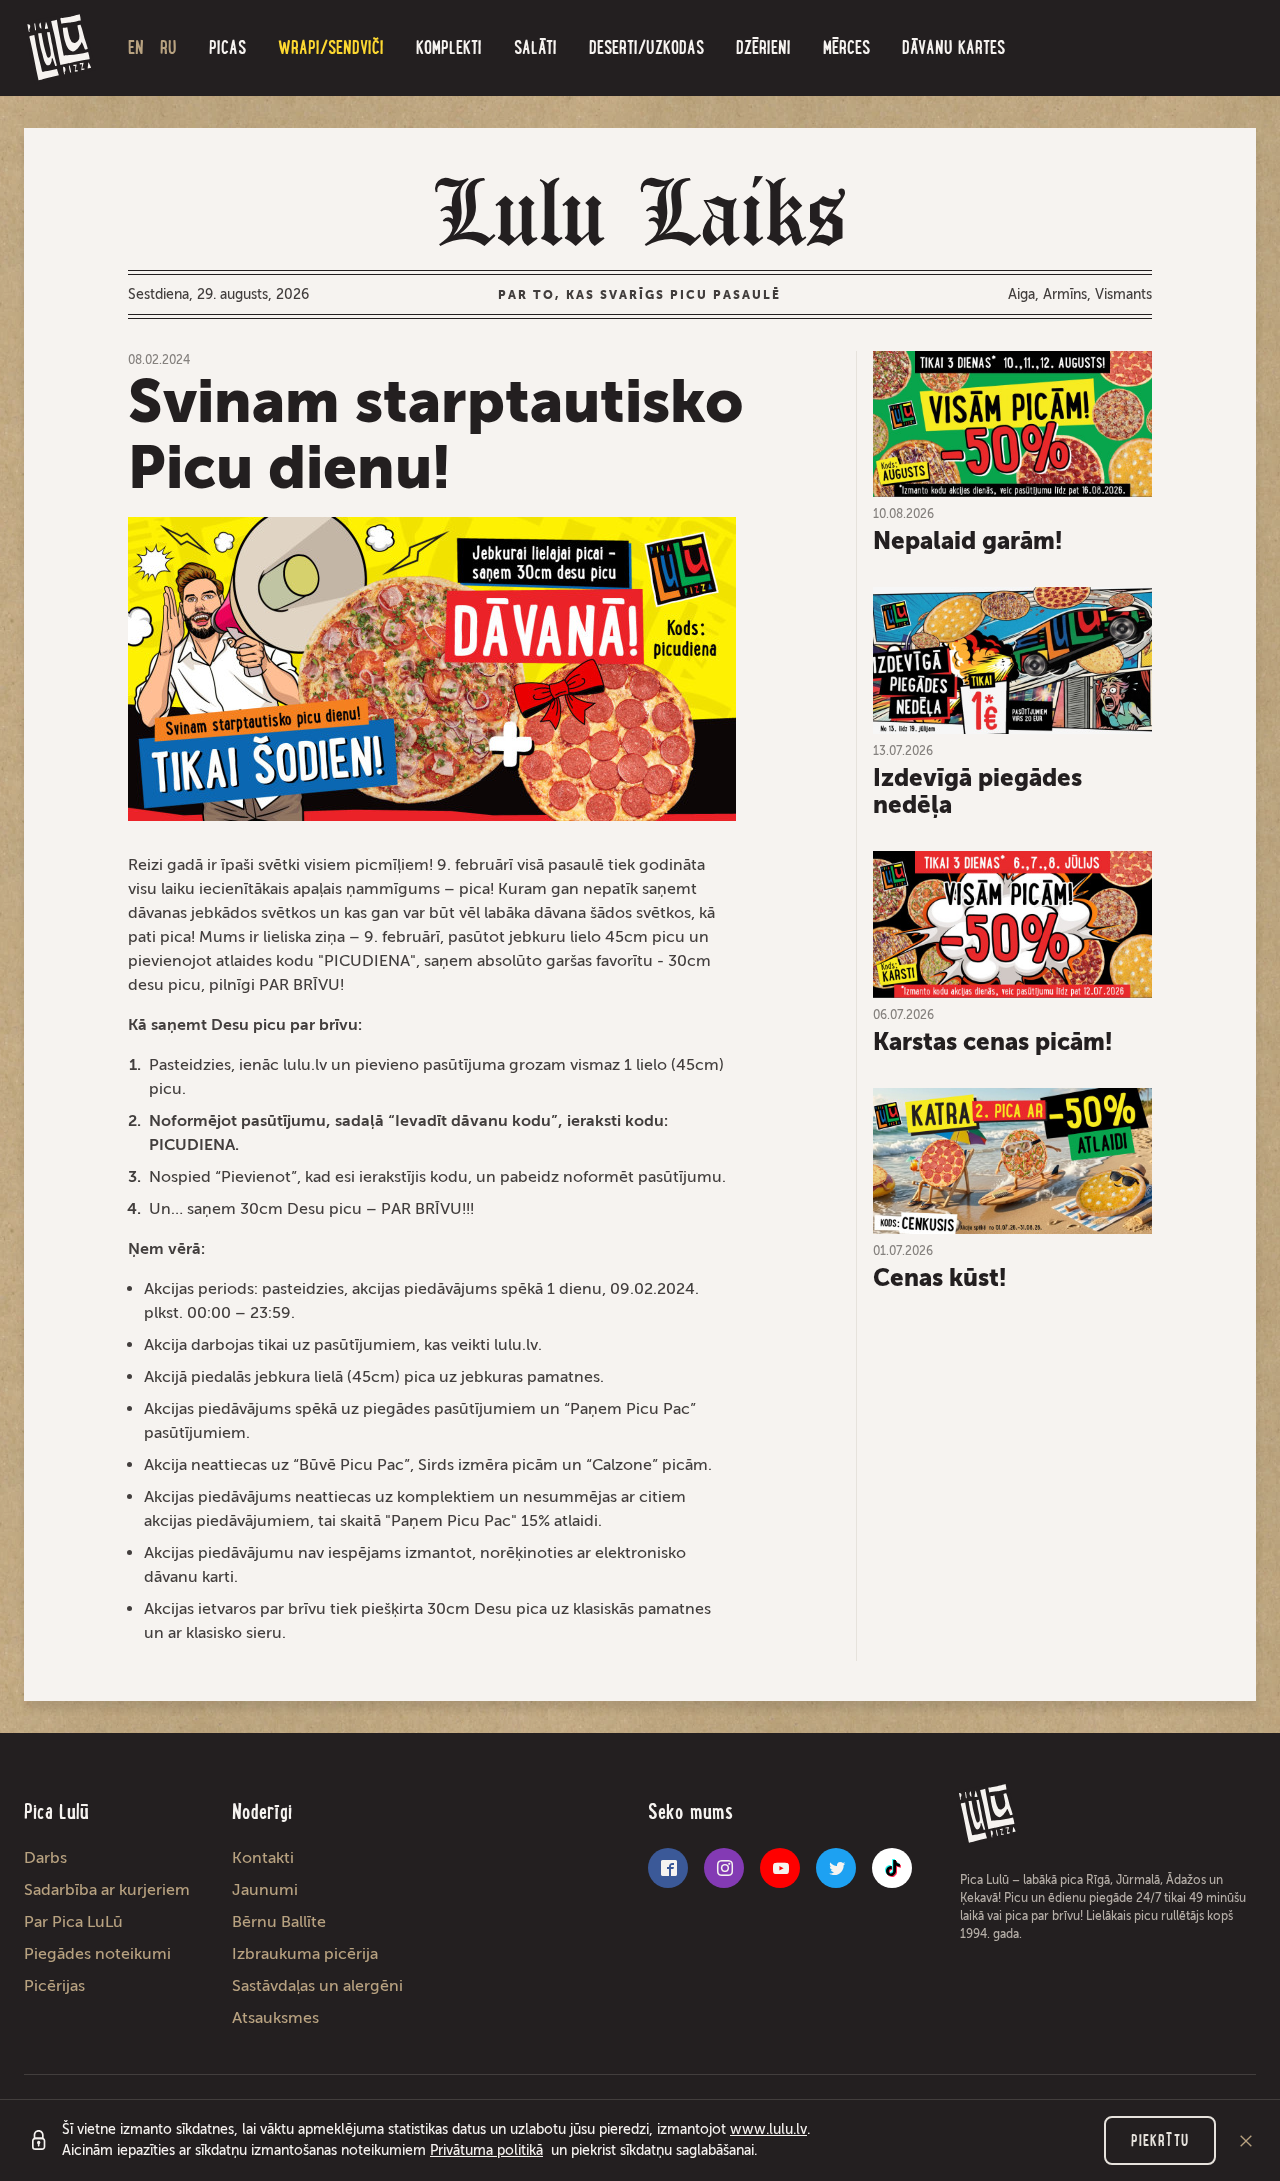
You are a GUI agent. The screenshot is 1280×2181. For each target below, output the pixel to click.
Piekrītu (1160, 2140)
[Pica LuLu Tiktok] (892, 1868)
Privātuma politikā (486, 2150)
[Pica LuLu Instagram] (724, 1868)
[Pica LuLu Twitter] (836, 1868)
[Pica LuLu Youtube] (780, 1868)
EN (136, 47)
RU (168, 47)
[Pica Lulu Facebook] (668, 1868)
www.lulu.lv (768, 2129)
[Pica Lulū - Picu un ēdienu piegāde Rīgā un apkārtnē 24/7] (60, 48)
